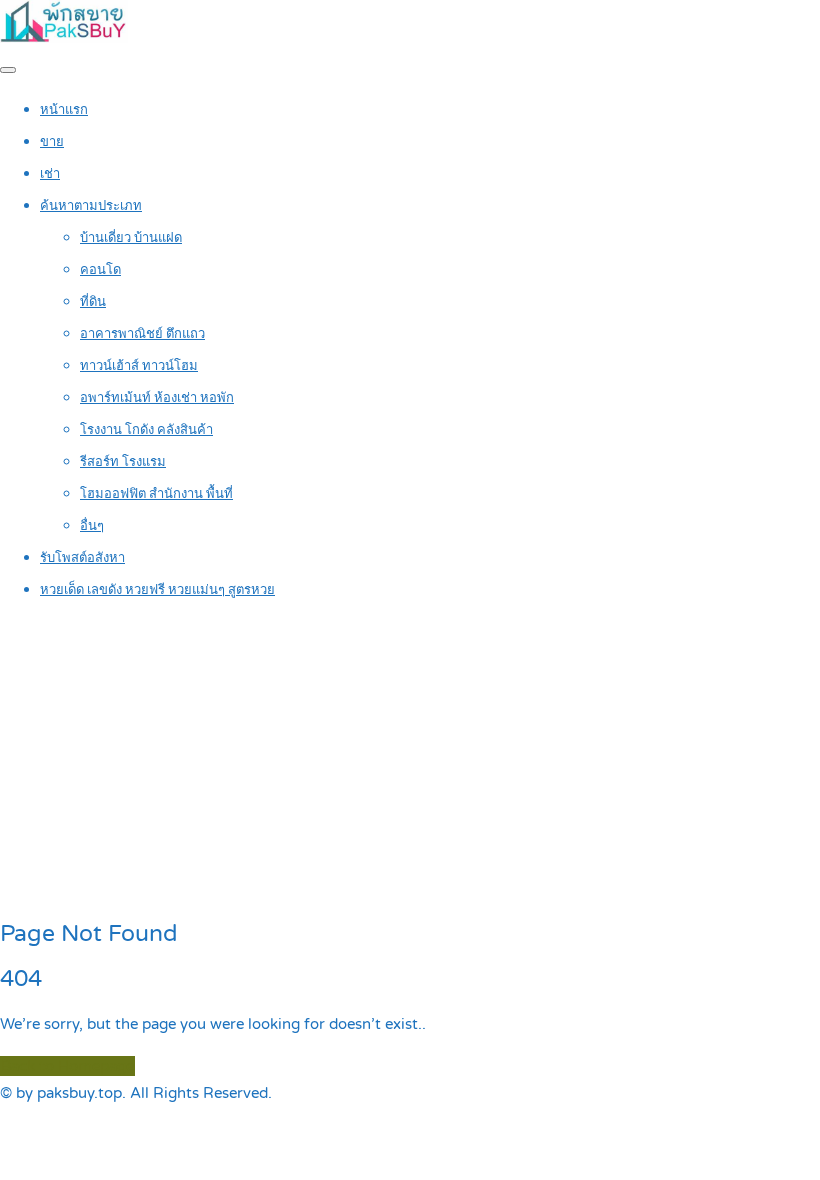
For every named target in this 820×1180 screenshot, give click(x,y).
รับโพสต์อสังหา (82, 558)
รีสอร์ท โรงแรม (123, 462)
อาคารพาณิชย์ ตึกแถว (142, 334)
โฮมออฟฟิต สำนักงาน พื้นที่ (156, 494)
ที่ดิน (93, 302)
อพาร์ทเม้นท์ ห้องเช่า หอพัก (157, 398)
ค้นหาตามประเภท (91, 206)
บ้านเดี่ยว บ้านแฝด (131, 238)
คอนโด (100, 270)
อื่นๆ (92, 526)
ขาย (52, 142)
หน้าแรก (64, 110)
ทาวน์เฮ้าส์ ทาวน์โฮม (139, 366)
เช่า (50, 174)
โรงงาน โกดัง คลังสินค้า (146, 430)
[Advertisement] (410, 761)
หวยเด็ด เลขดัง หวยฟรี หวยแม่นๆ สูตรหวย (157, 590)
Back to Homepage (67, 1066)
